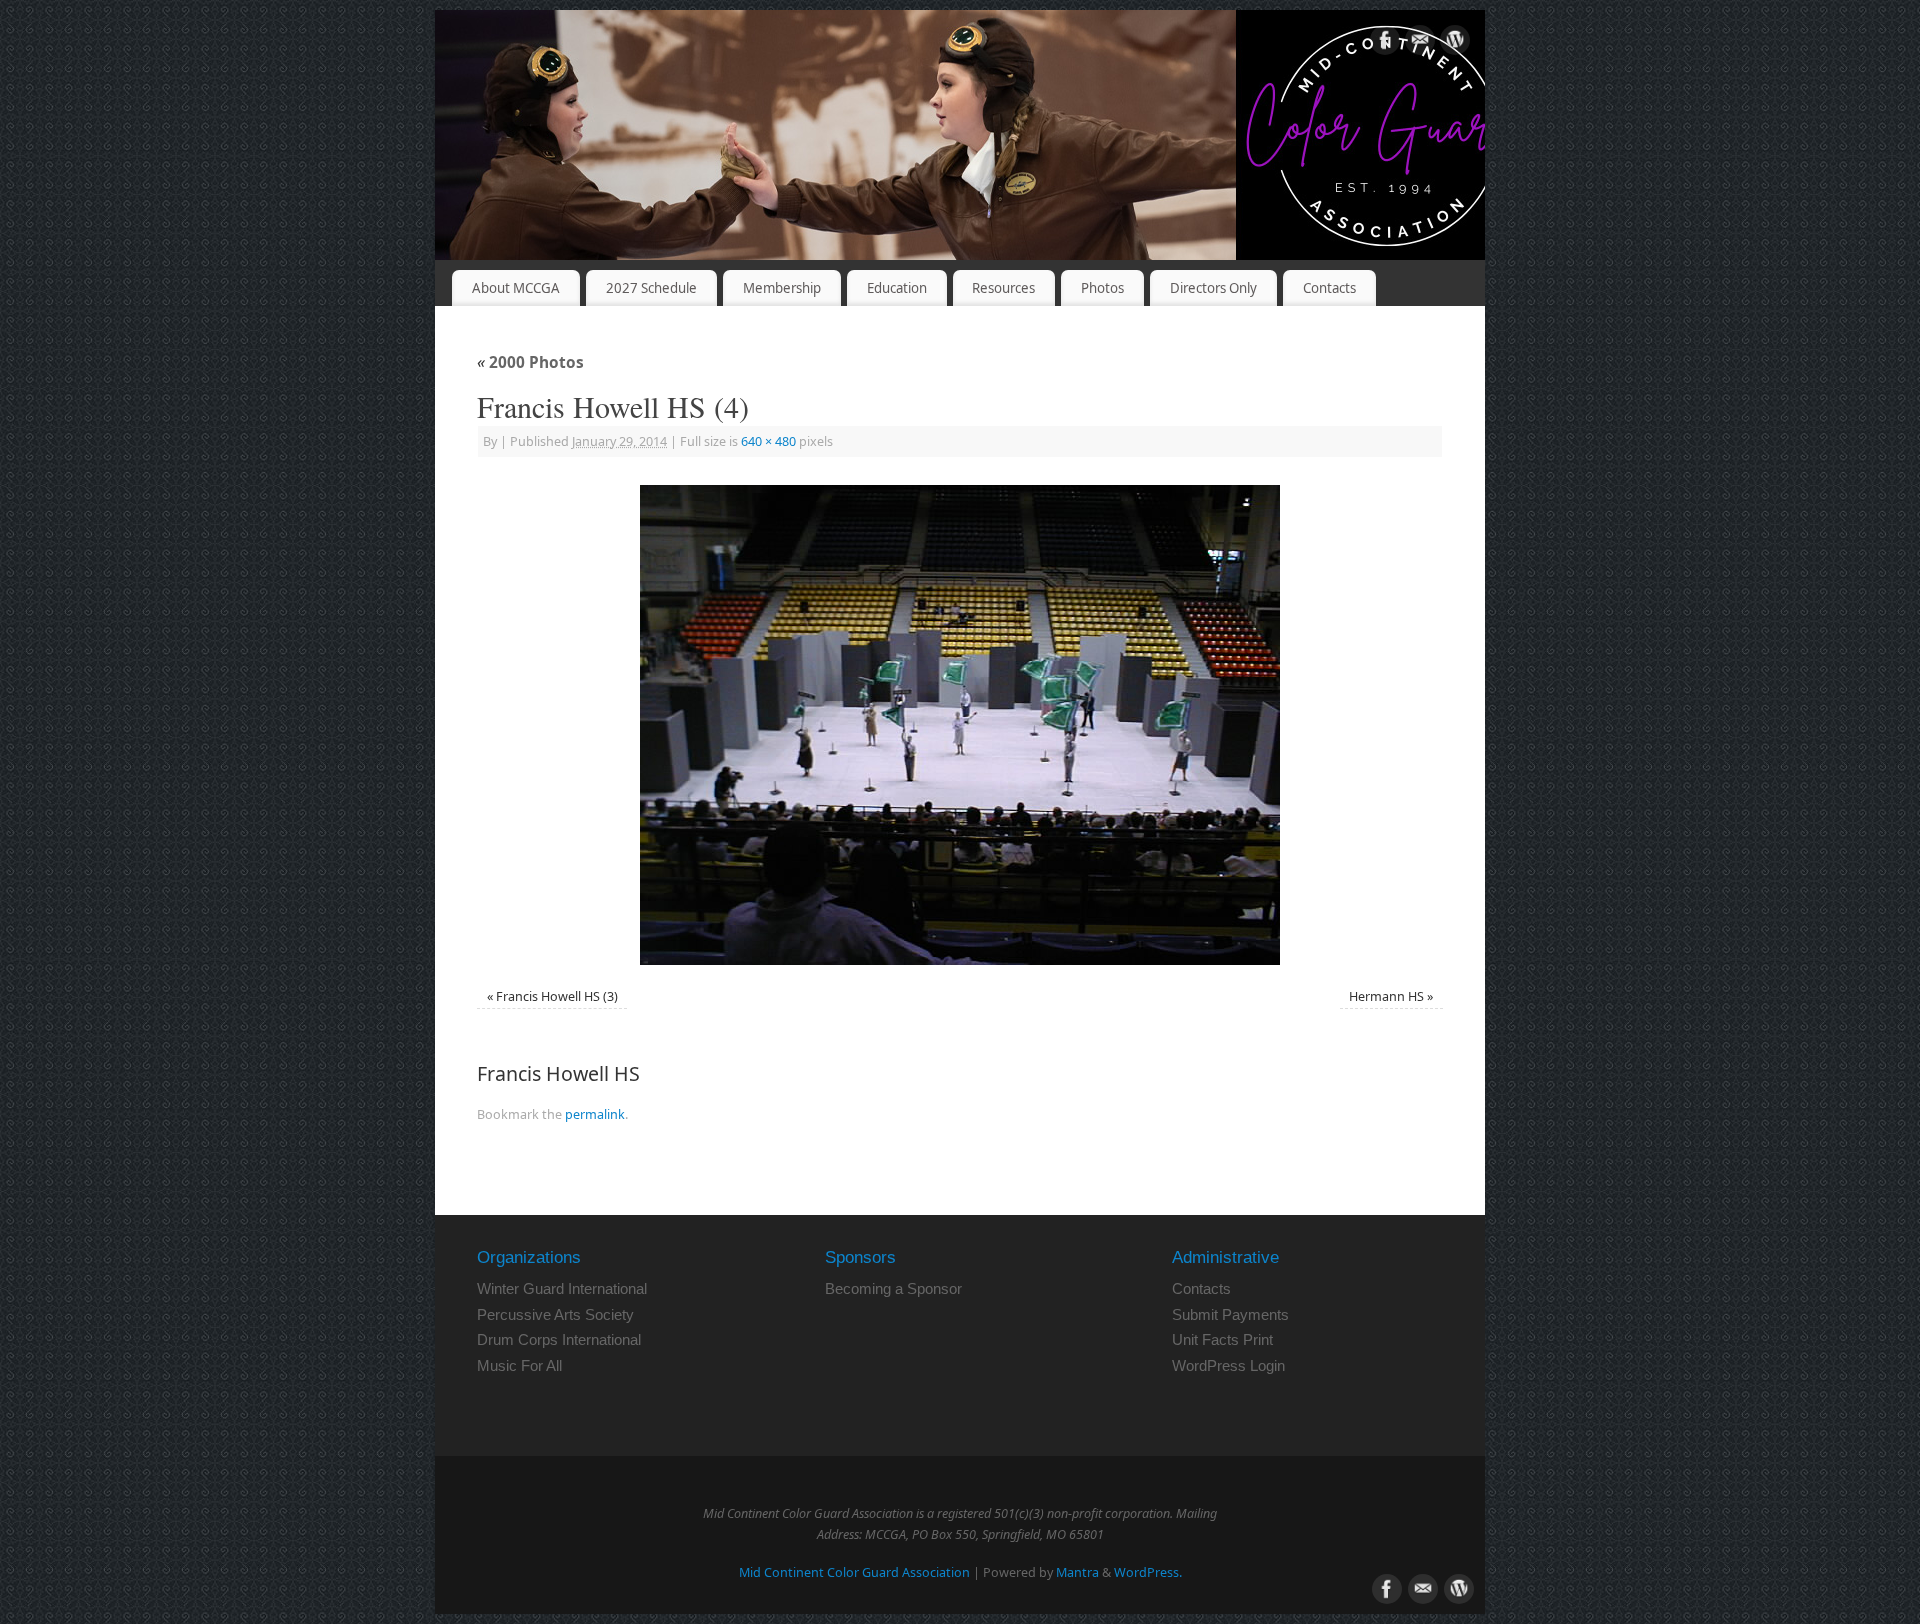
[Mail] (1420, 43)
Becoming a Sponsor (893, 1288)
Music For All (519, 1365)
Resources (1003, 288)
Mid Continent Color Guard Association (854, 1572)
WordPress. (1148, 1572)
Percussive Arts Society (555, 1314)
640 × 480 (768, 441)
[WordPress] (1455, 43)
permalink (595, 1114)
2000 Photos (530, 362)
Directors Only (1213, 288)
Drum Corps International (559, 1339)
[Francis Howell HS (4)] (960, 725)
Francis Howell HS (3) (557, 996)
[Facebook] (1385, 43)
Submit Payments (1230, 1314)
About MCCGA (516, 288)
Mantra (1077, 1572)
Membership (782, 288)
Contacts (1329, 288)
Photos (1102, 288)
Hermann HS (1386, 996)
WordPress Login (1228, 1365)
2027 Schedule (651, 288)
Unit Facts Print (1222, 1339)
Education (897, 288)
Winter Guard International (562, 1288)
